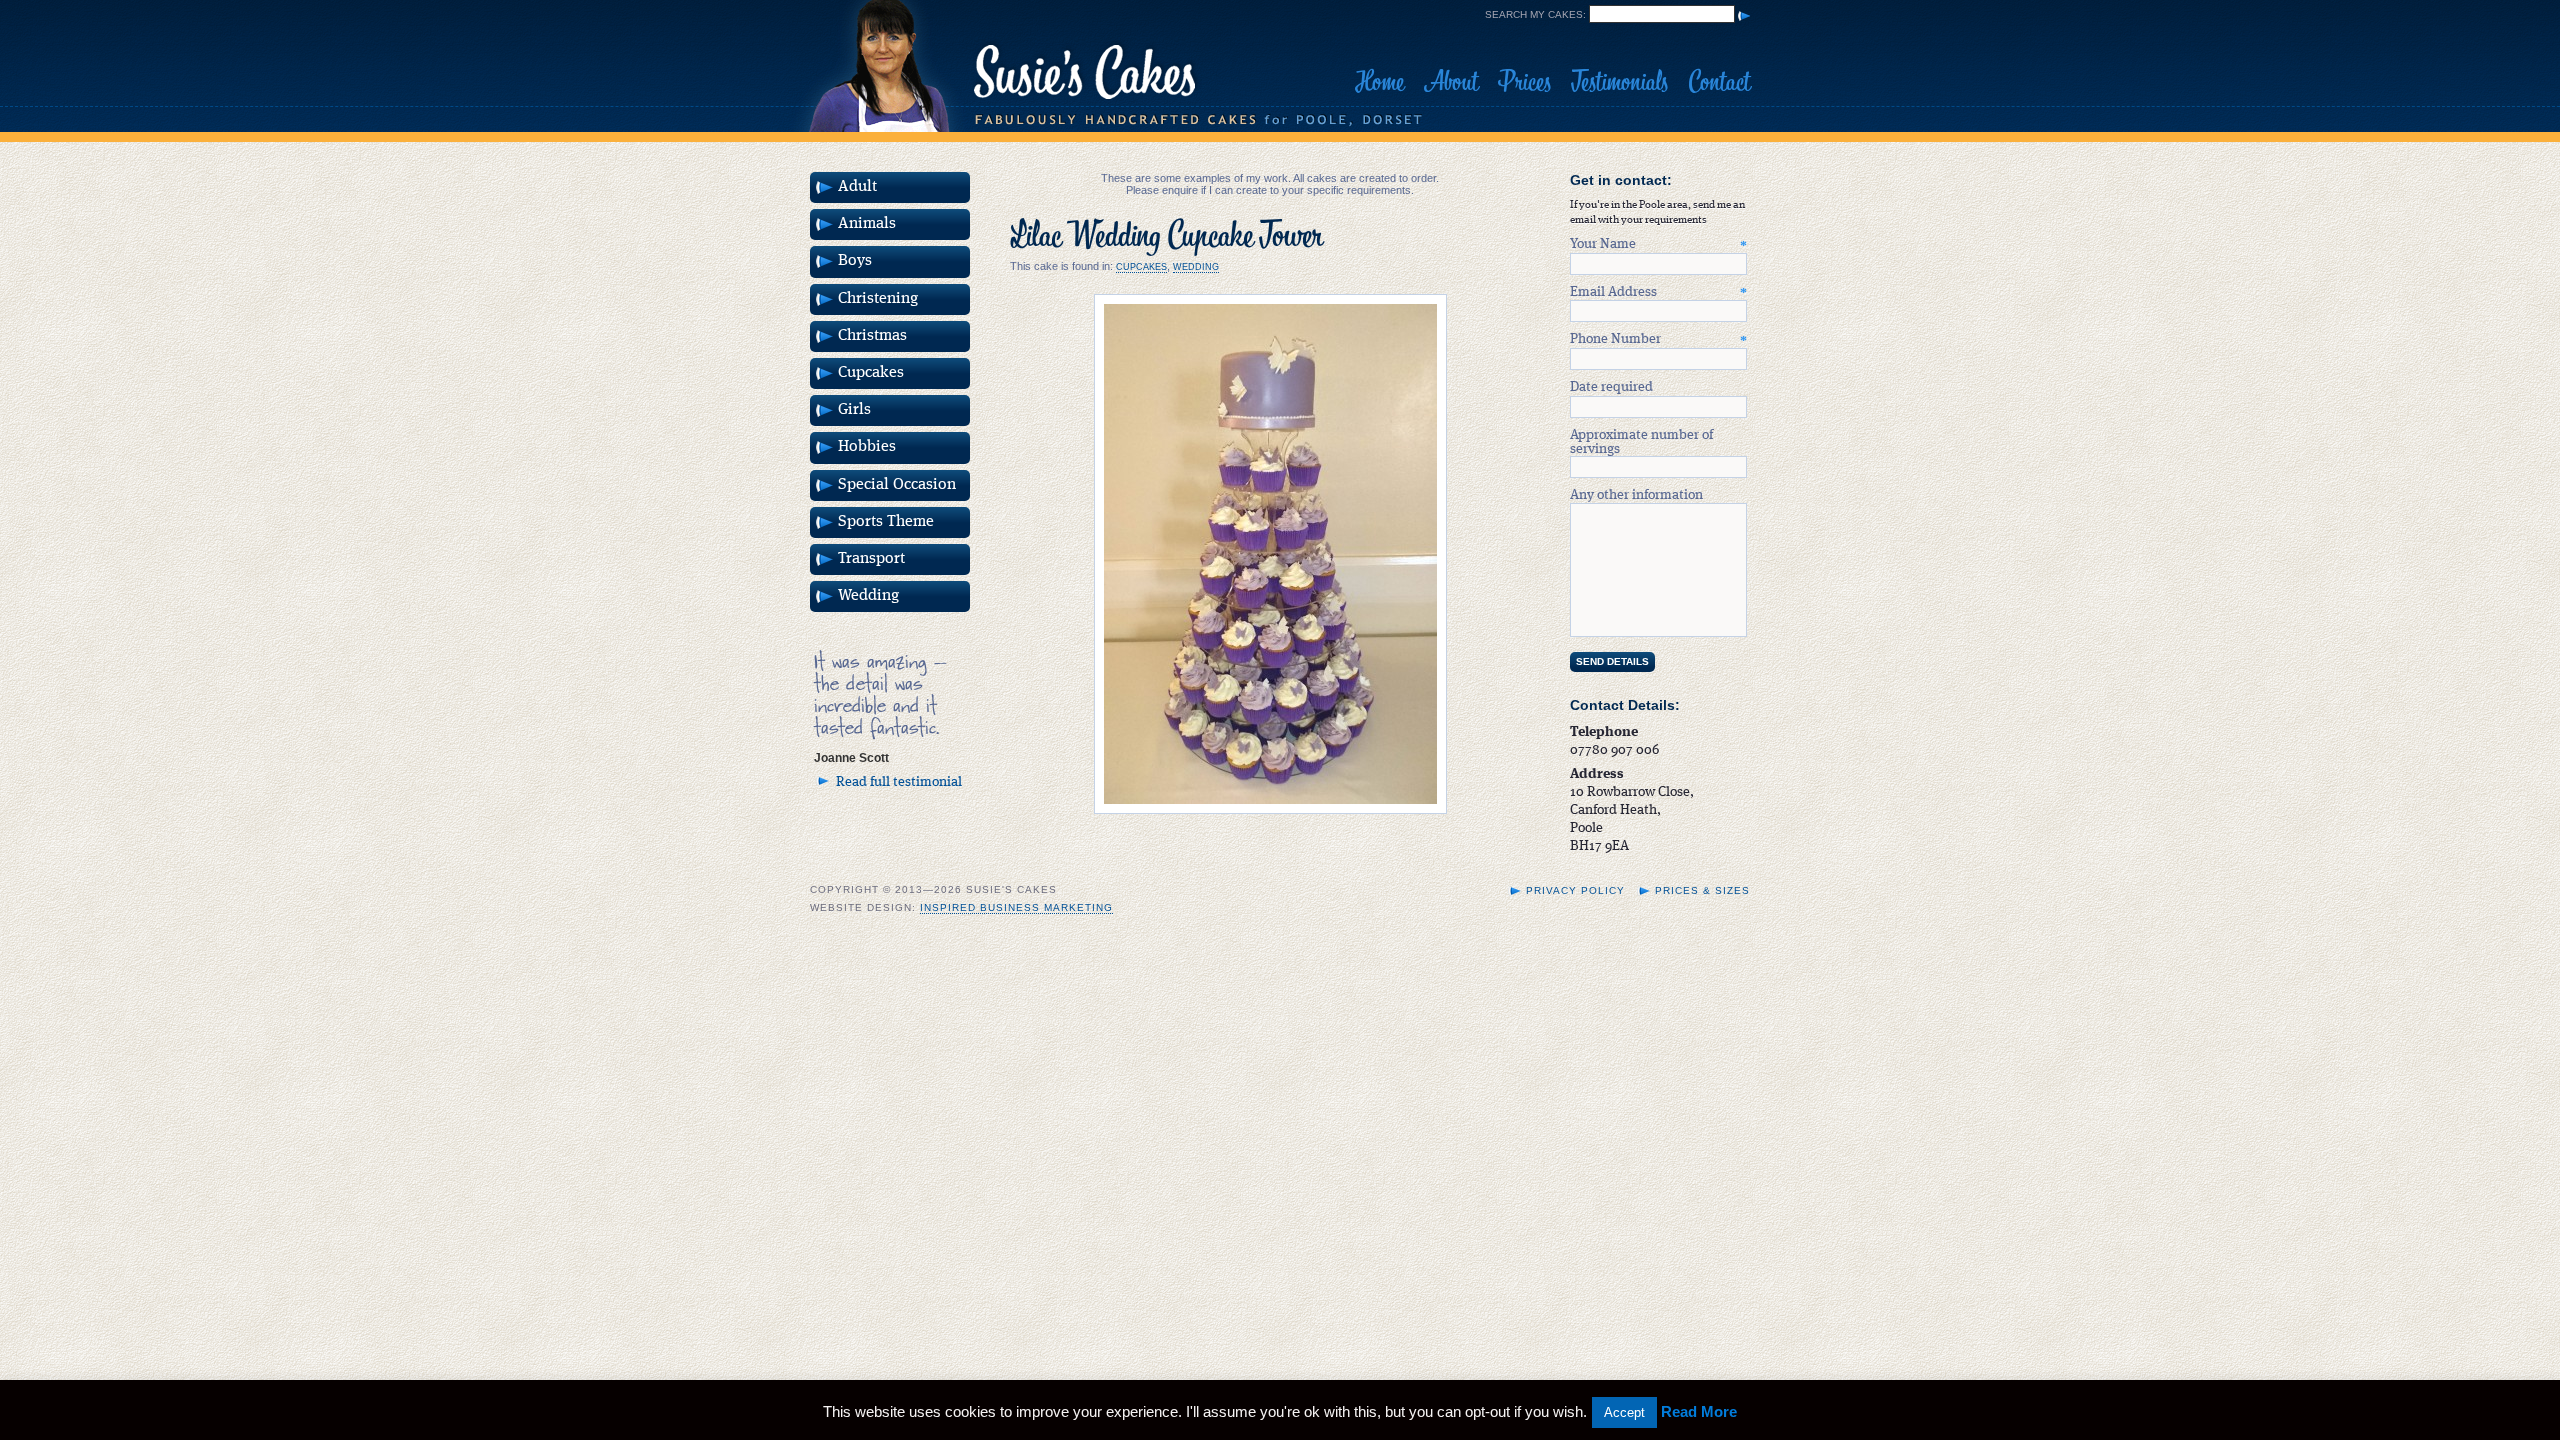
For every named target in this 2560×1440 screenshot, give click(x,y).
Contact (1719, 82)
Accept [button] (1624, 1412)
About (1451, 82)
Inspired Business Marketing (1016, 907)
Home (1379, 82)
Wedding (1196, 267)
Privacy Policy (1575, 890)
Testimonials (1619, 82)
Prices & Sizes (1702, 890)
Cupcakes (1141, 267)
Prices (1524, 82)
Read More (1699, 1411)
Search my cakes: (1535, 14)
